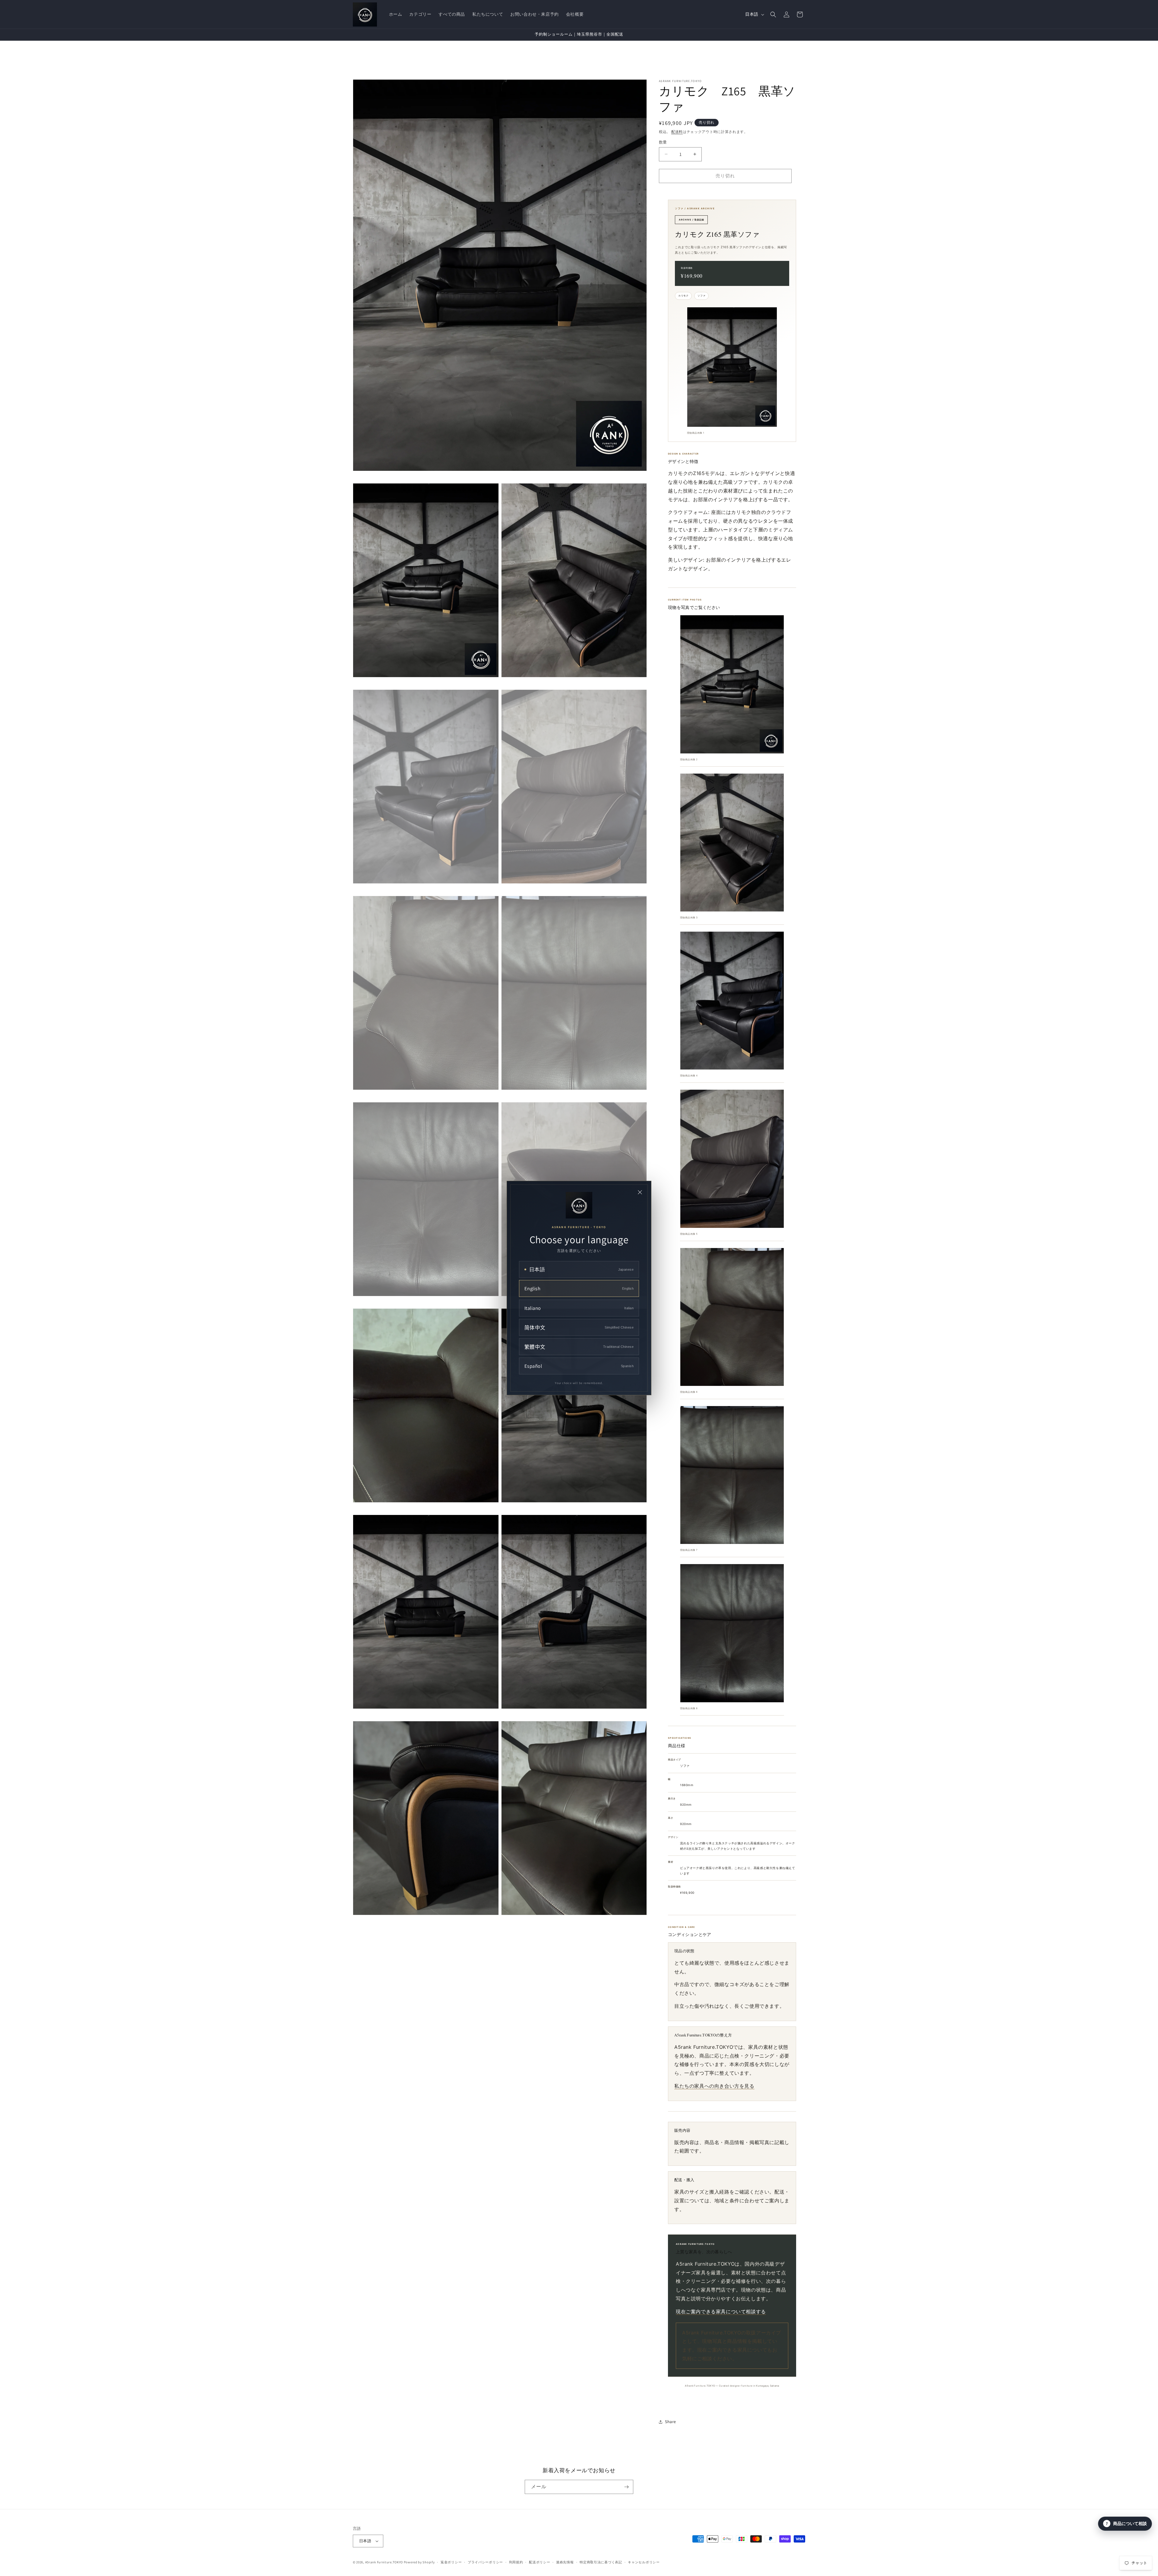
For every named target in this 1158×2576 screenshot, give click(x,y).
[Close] (640, 1192)
